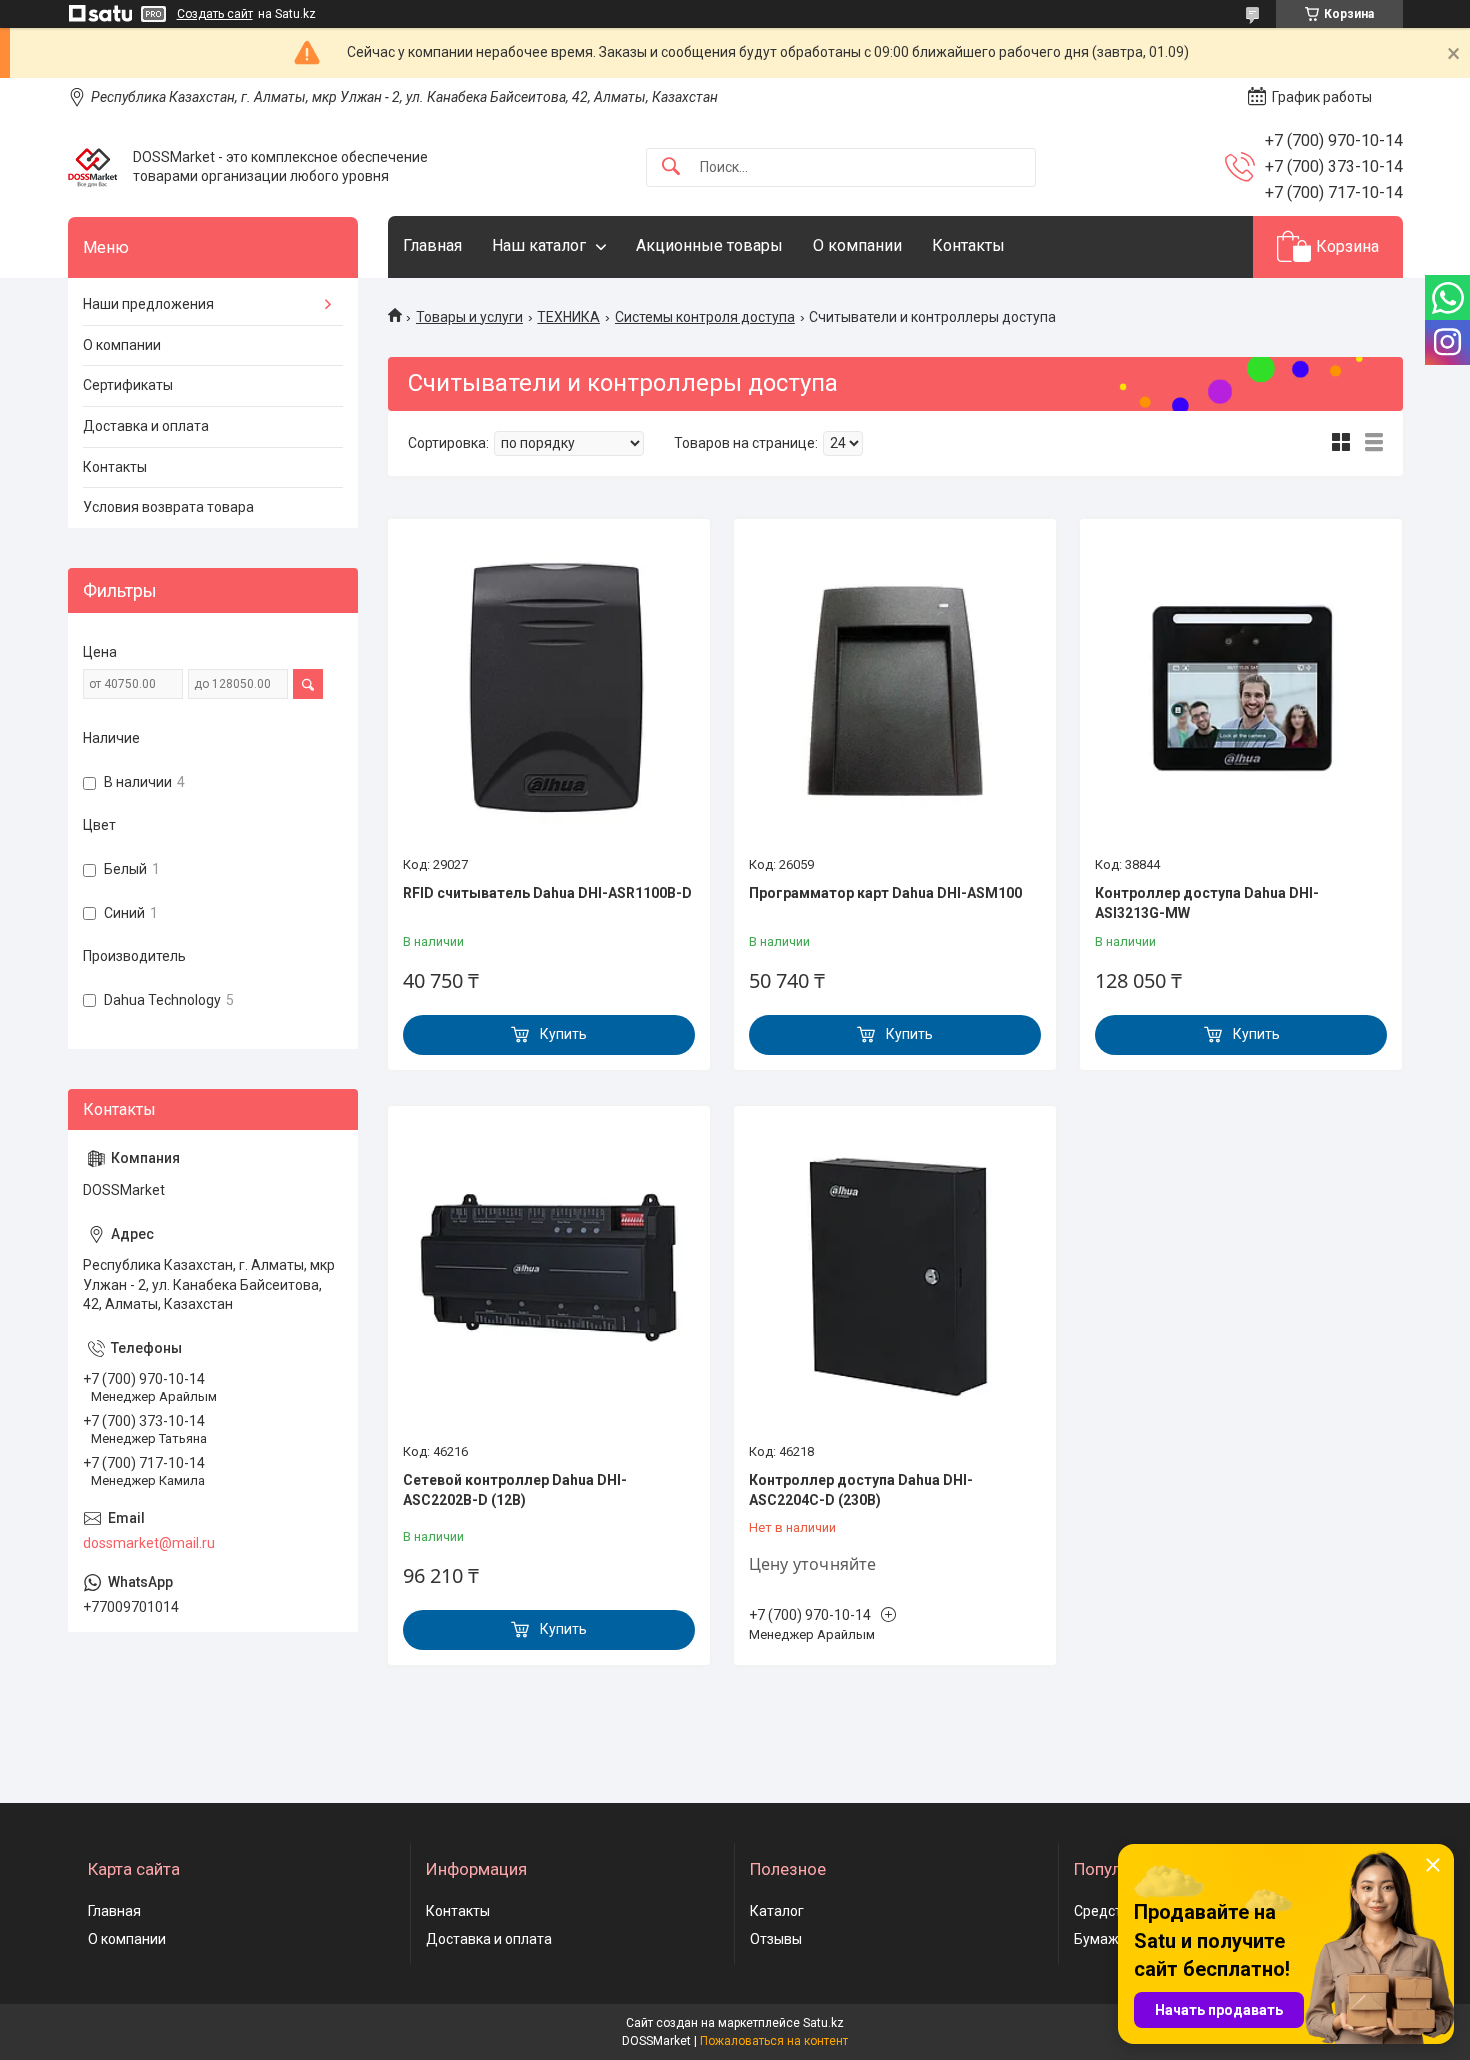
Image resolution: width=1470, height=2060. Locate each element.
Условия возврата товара (168, 507)
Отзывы (776, 1939)
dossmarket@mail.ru (149, 1543)
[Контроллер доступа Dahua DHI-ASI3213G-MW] (1241, 690)
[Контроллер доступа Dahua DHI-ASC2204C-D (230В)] (895, 1277)
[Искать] (671, 167)
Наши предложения (148, 304)
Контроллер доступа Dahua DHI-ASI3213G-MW (1207, 903)
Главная (432, 245)
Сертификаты (128, 385)
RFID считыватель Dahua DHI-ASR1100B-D (547, 893)
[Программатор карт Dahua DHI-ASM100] (895, 690)
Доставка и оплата (146, 426)
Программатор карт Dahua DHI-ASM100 (885, 893)
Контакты (968, 245)
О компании (857, 245)
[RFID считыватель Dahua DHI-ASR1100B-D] (549, 690)
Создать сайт (215, 14)
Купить (563, 1034)
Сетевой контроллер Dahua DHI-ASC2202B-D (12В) (515, 1490)
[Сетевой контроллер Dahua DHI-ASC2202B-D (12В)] (549, 1277)
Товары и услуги (469, 317)
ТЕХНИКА (568, 317)
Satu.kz (823, 2023)
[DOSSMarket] (93, 167)
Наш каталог (539, 245)
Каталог (777, 1911)
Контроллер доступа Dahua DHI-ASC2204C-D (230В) (861, 1490)
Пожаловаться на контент (774, 2041)
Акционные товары (709, 245)
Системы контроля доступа (705, 317)
